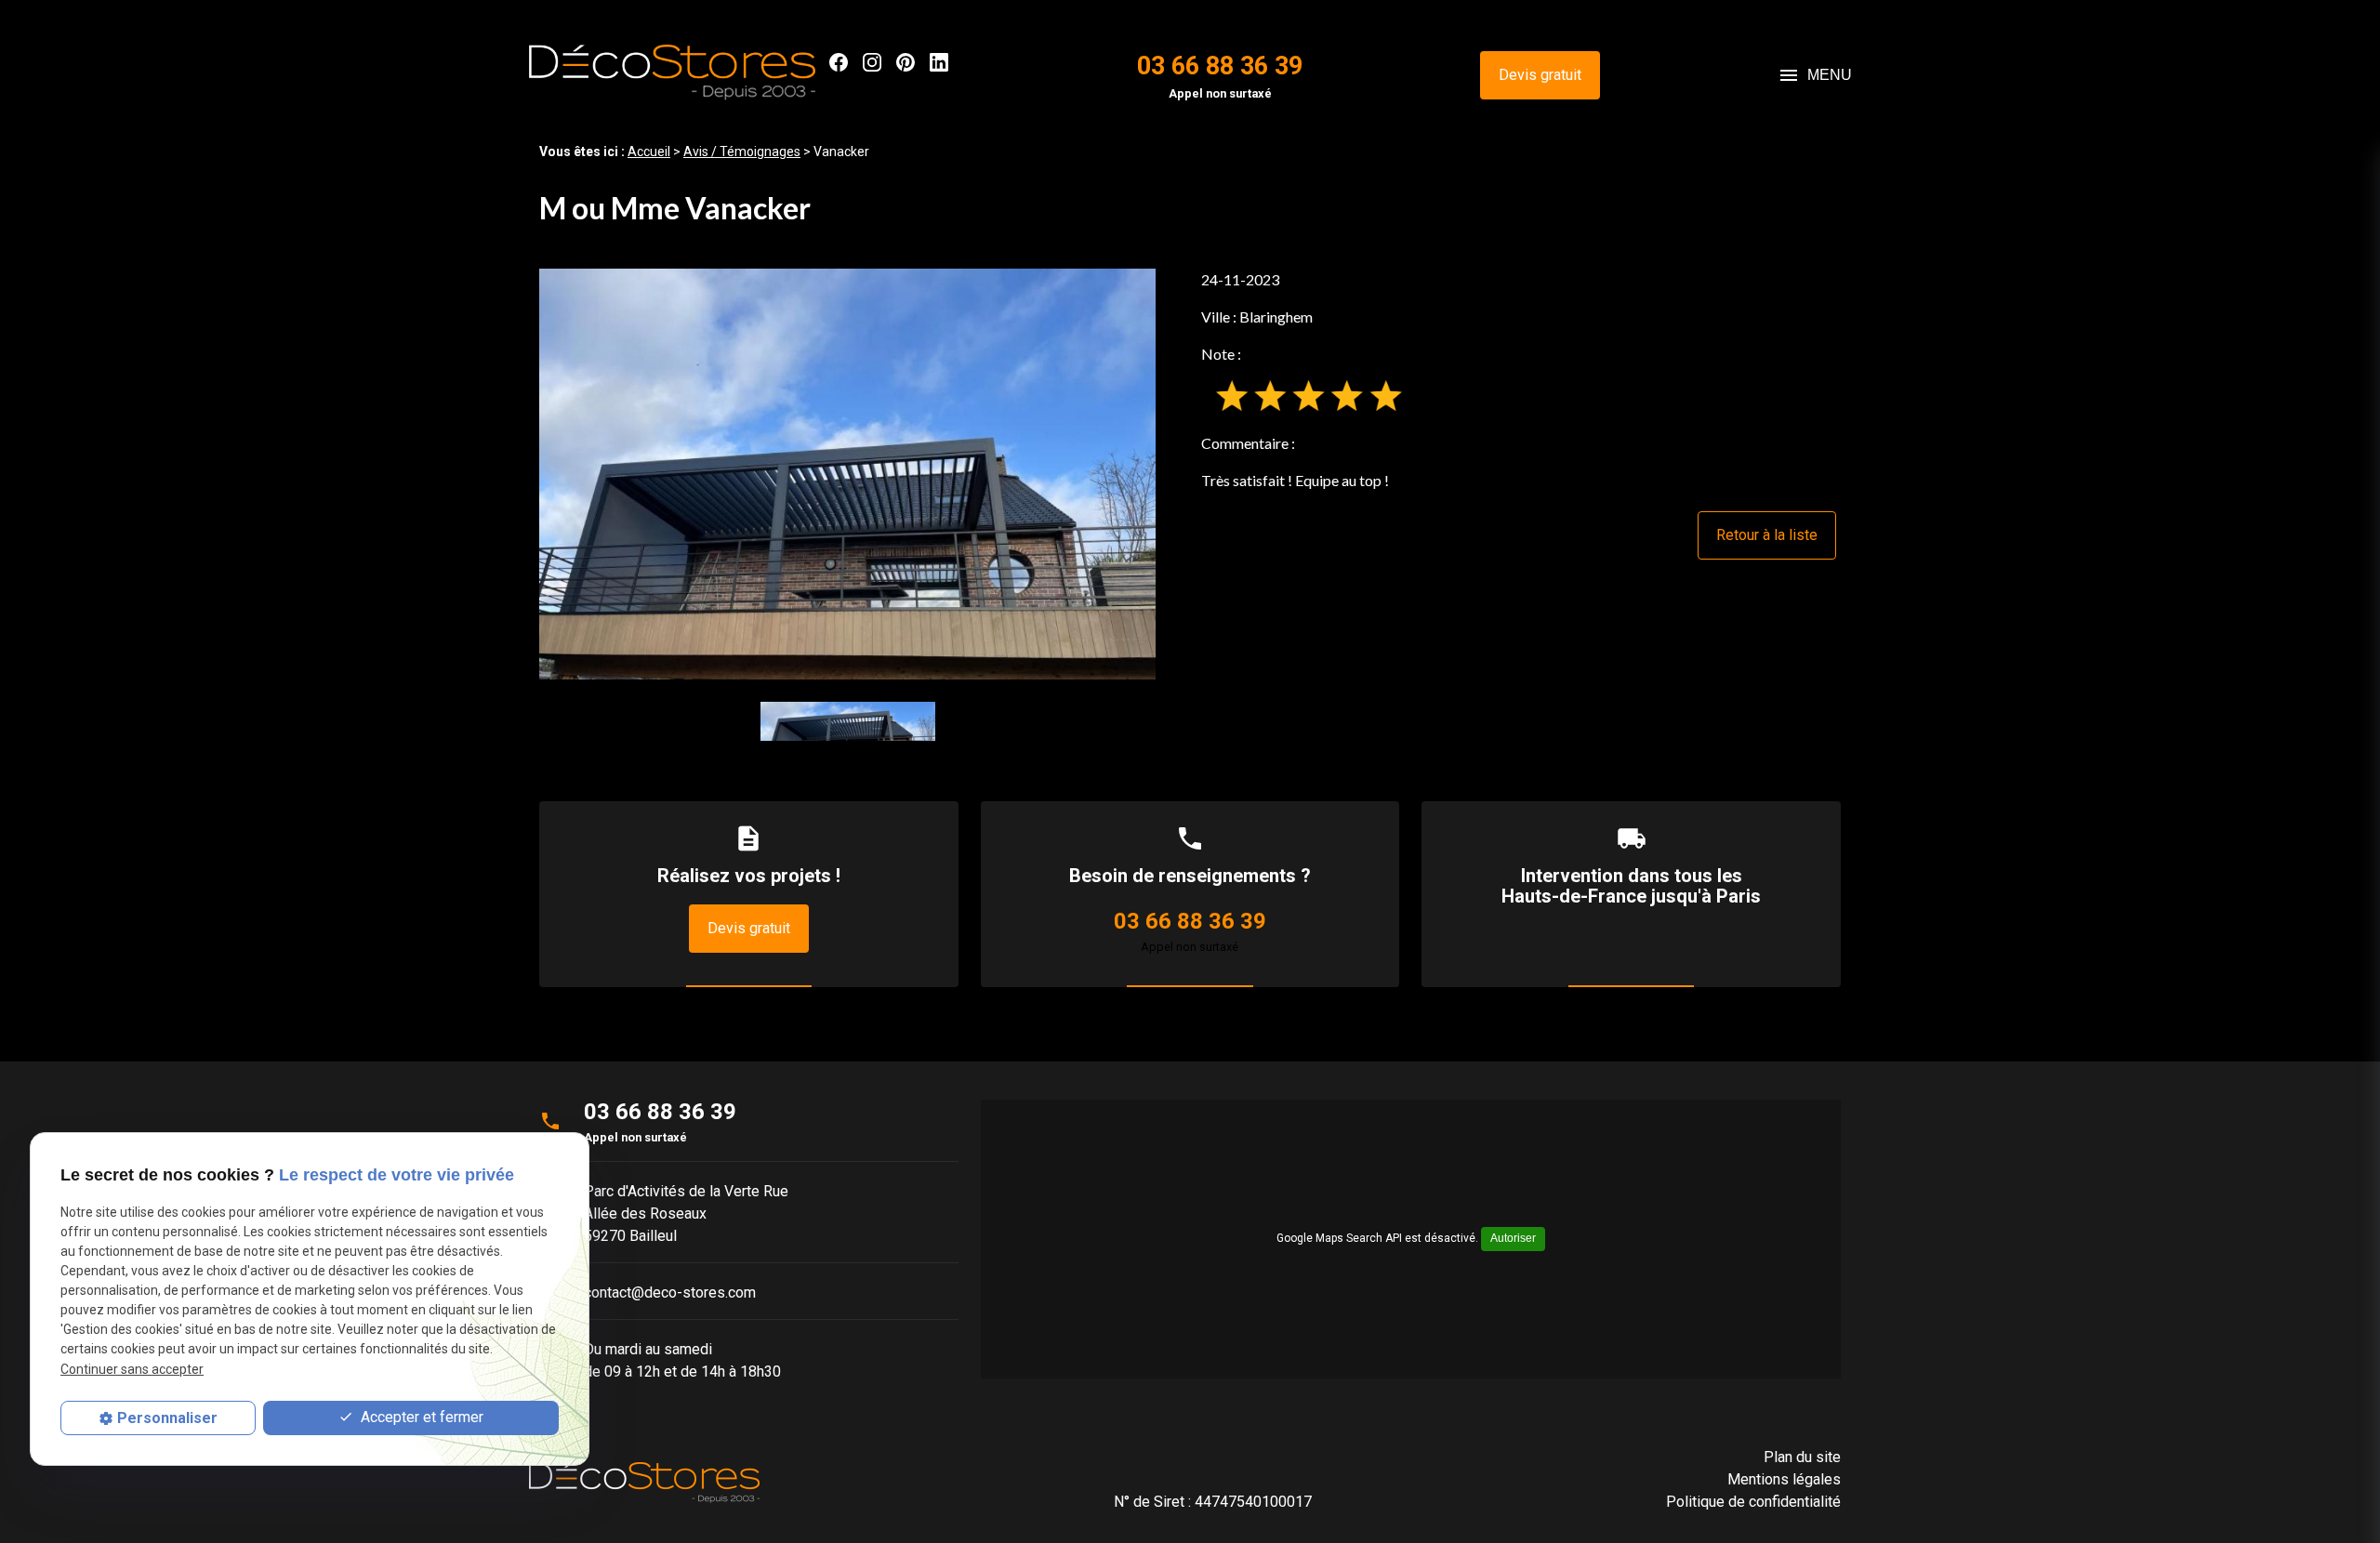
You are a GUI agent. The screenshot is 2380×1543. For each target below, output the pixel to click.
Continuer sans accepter (132, 1369)
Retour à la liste (1767, 535)
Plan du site (1802, 1457)
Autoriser (1513, 1238)
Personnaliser (167, 1418)
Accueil (649, 152)
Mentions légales (1784, 1479)
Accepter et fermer (420, 1417)
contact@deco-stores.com (670, 1292)
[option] (847, 474)
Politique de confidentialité (1753, 1502)
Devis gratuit (1540, 75)
